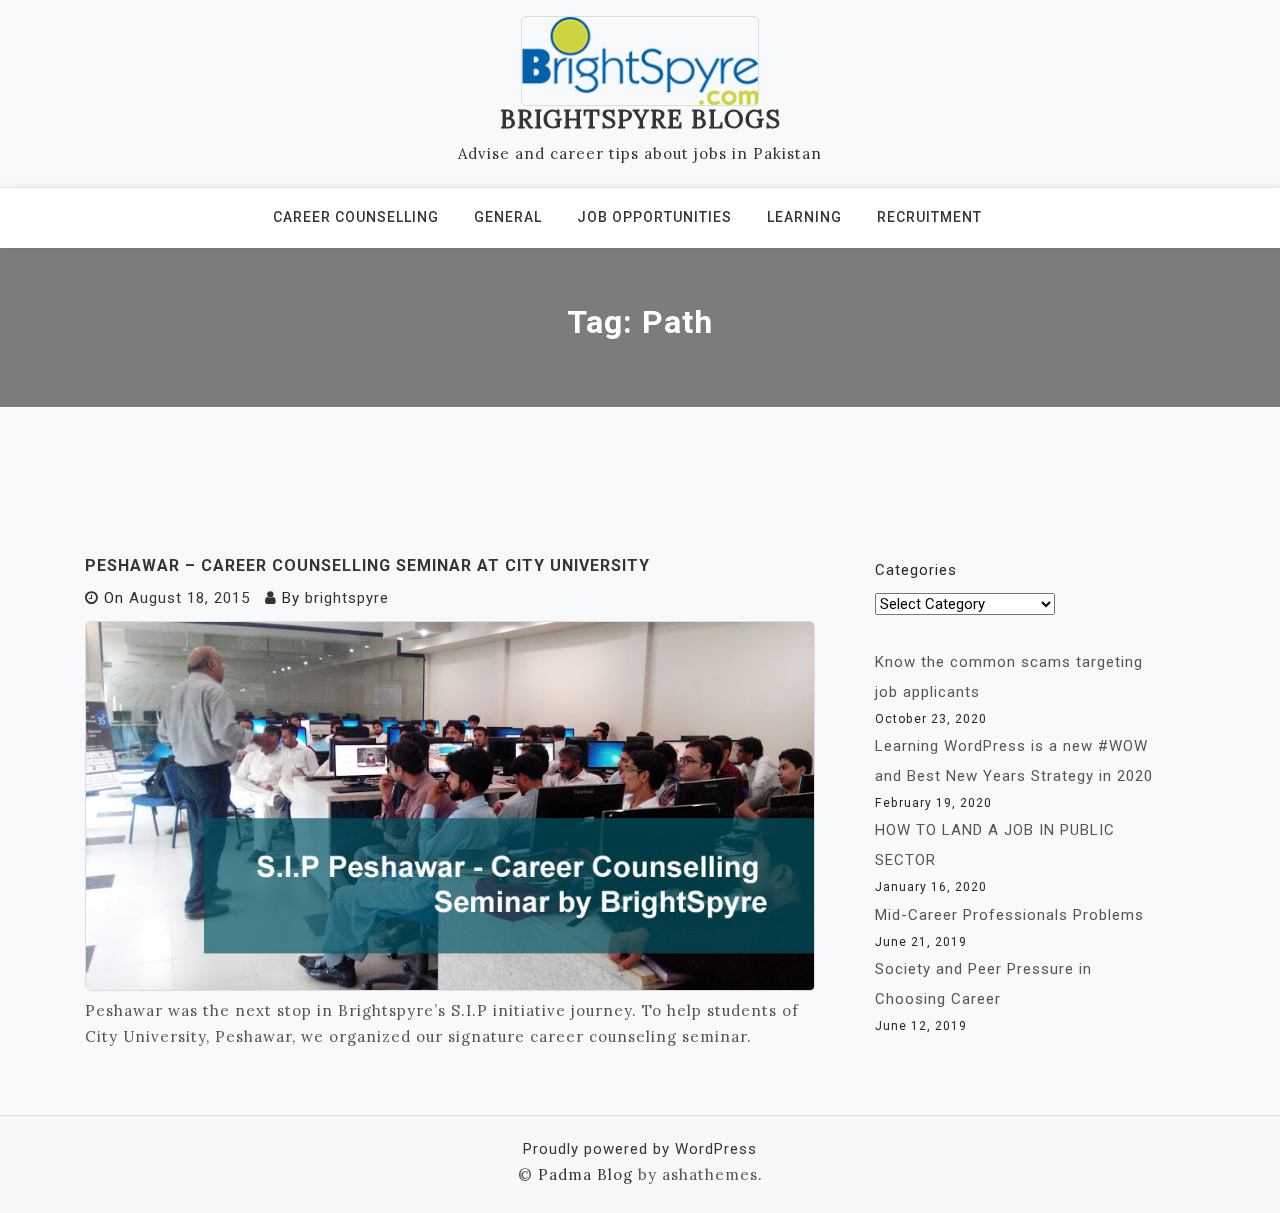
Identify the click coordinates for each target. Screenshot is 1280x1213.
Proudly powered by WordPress (640, 1149)
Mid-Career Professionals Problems (1009, 915)
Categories (916, 570)
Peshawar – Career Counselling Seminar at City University (367, 565)
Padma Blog (585, 1174)
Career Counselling (356, 217)
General (508, 217)
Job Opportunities (654, 217)
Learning (804, 217)
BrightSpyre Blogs (640, 119)
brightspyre (347, 598)
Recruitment (929, 217)
